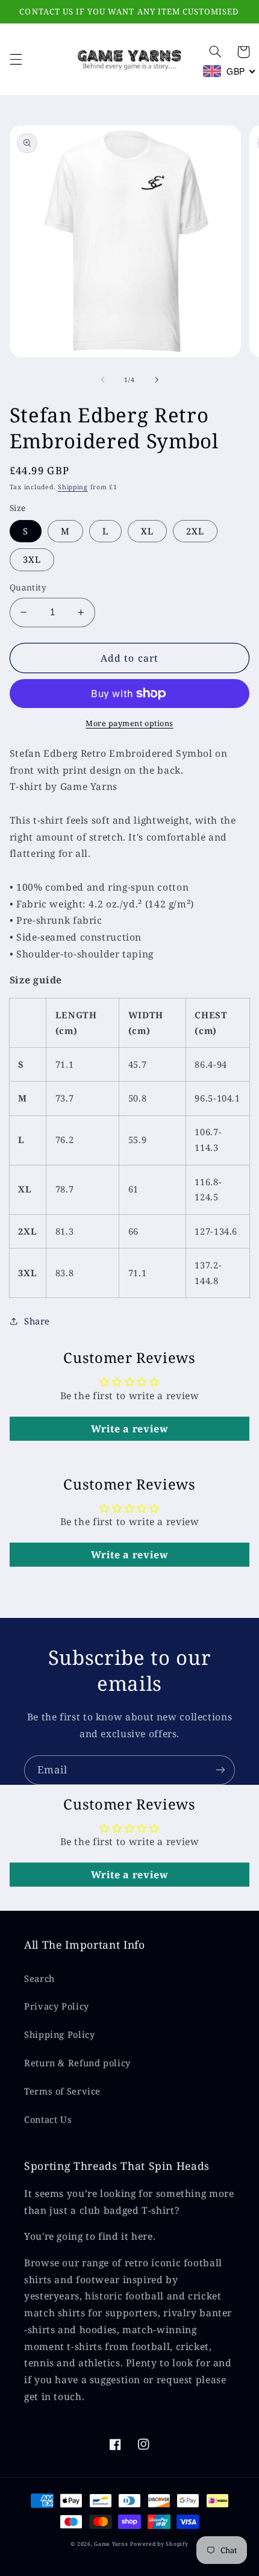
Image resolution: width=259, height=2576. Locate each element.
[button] (16, 59)
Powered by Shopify (159, 2544)
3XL (32, 559)
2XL (195, 531)
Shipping (73, 487)
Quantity (28, 587)
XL (147, 531)
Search (39, 1978)
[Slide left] (102, 380)
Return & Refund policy (77, 2063)
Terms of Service (62, 2091)
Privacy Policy (57, 2006)
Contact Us (48, 2119)
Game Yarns (111, 2544)
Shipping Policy (59, 2034)
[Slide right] (157, 380)
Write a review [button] (130, 1429)
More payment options (129, 723)
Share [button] (37, 1321)
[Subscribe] (220, 1770)
